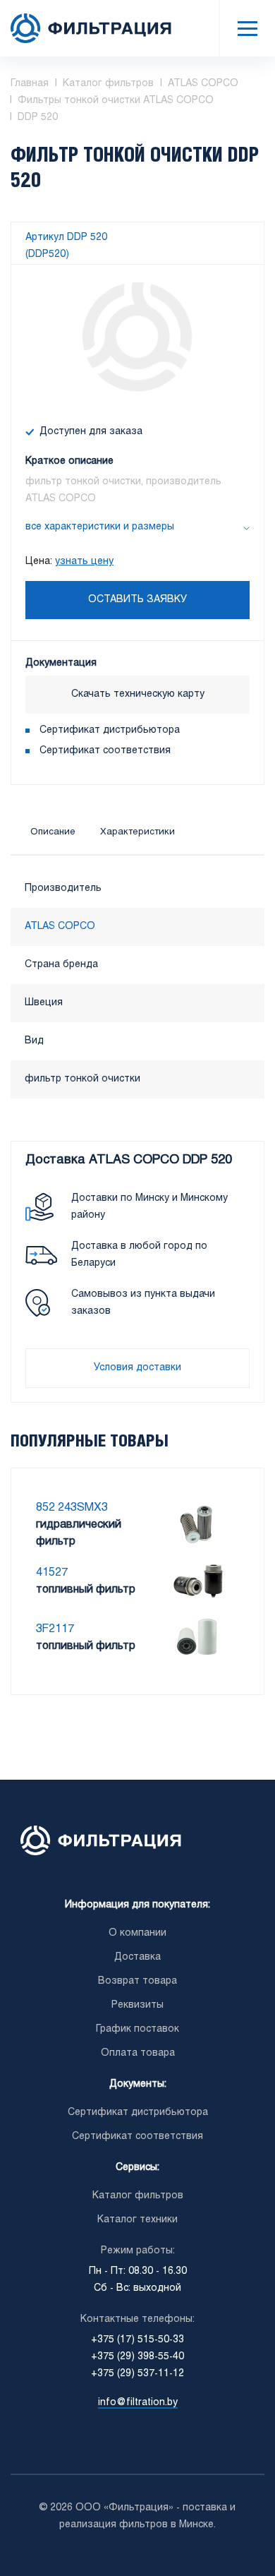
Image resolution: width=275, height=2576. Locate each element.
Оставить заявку (137, 600)
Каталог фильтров (138, 2196)
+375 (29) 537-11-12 (137, 2374)
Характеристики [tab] (137, 832)
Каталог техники (137, 2220)
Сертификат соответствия (105, 751)
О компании (137, 1933)
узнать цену (84, 562)
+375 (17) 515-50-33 (137, 2340)
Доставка (137, 1957)
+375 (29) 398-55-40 (137, 2357)
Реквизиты (137, 2005)
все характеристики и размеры (100, 527)
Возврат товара (137, 1981)
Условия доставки (137, 1368)
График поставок (137, 2029)
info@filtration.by (138, 2403)
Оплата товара (138, 2053)
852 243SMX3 (72, 1508)
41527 (52, 1572)
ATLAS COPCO (60, 927)
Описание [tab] (53, 832)
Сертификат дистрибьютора (110, 730)
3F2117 (55, 1629)
